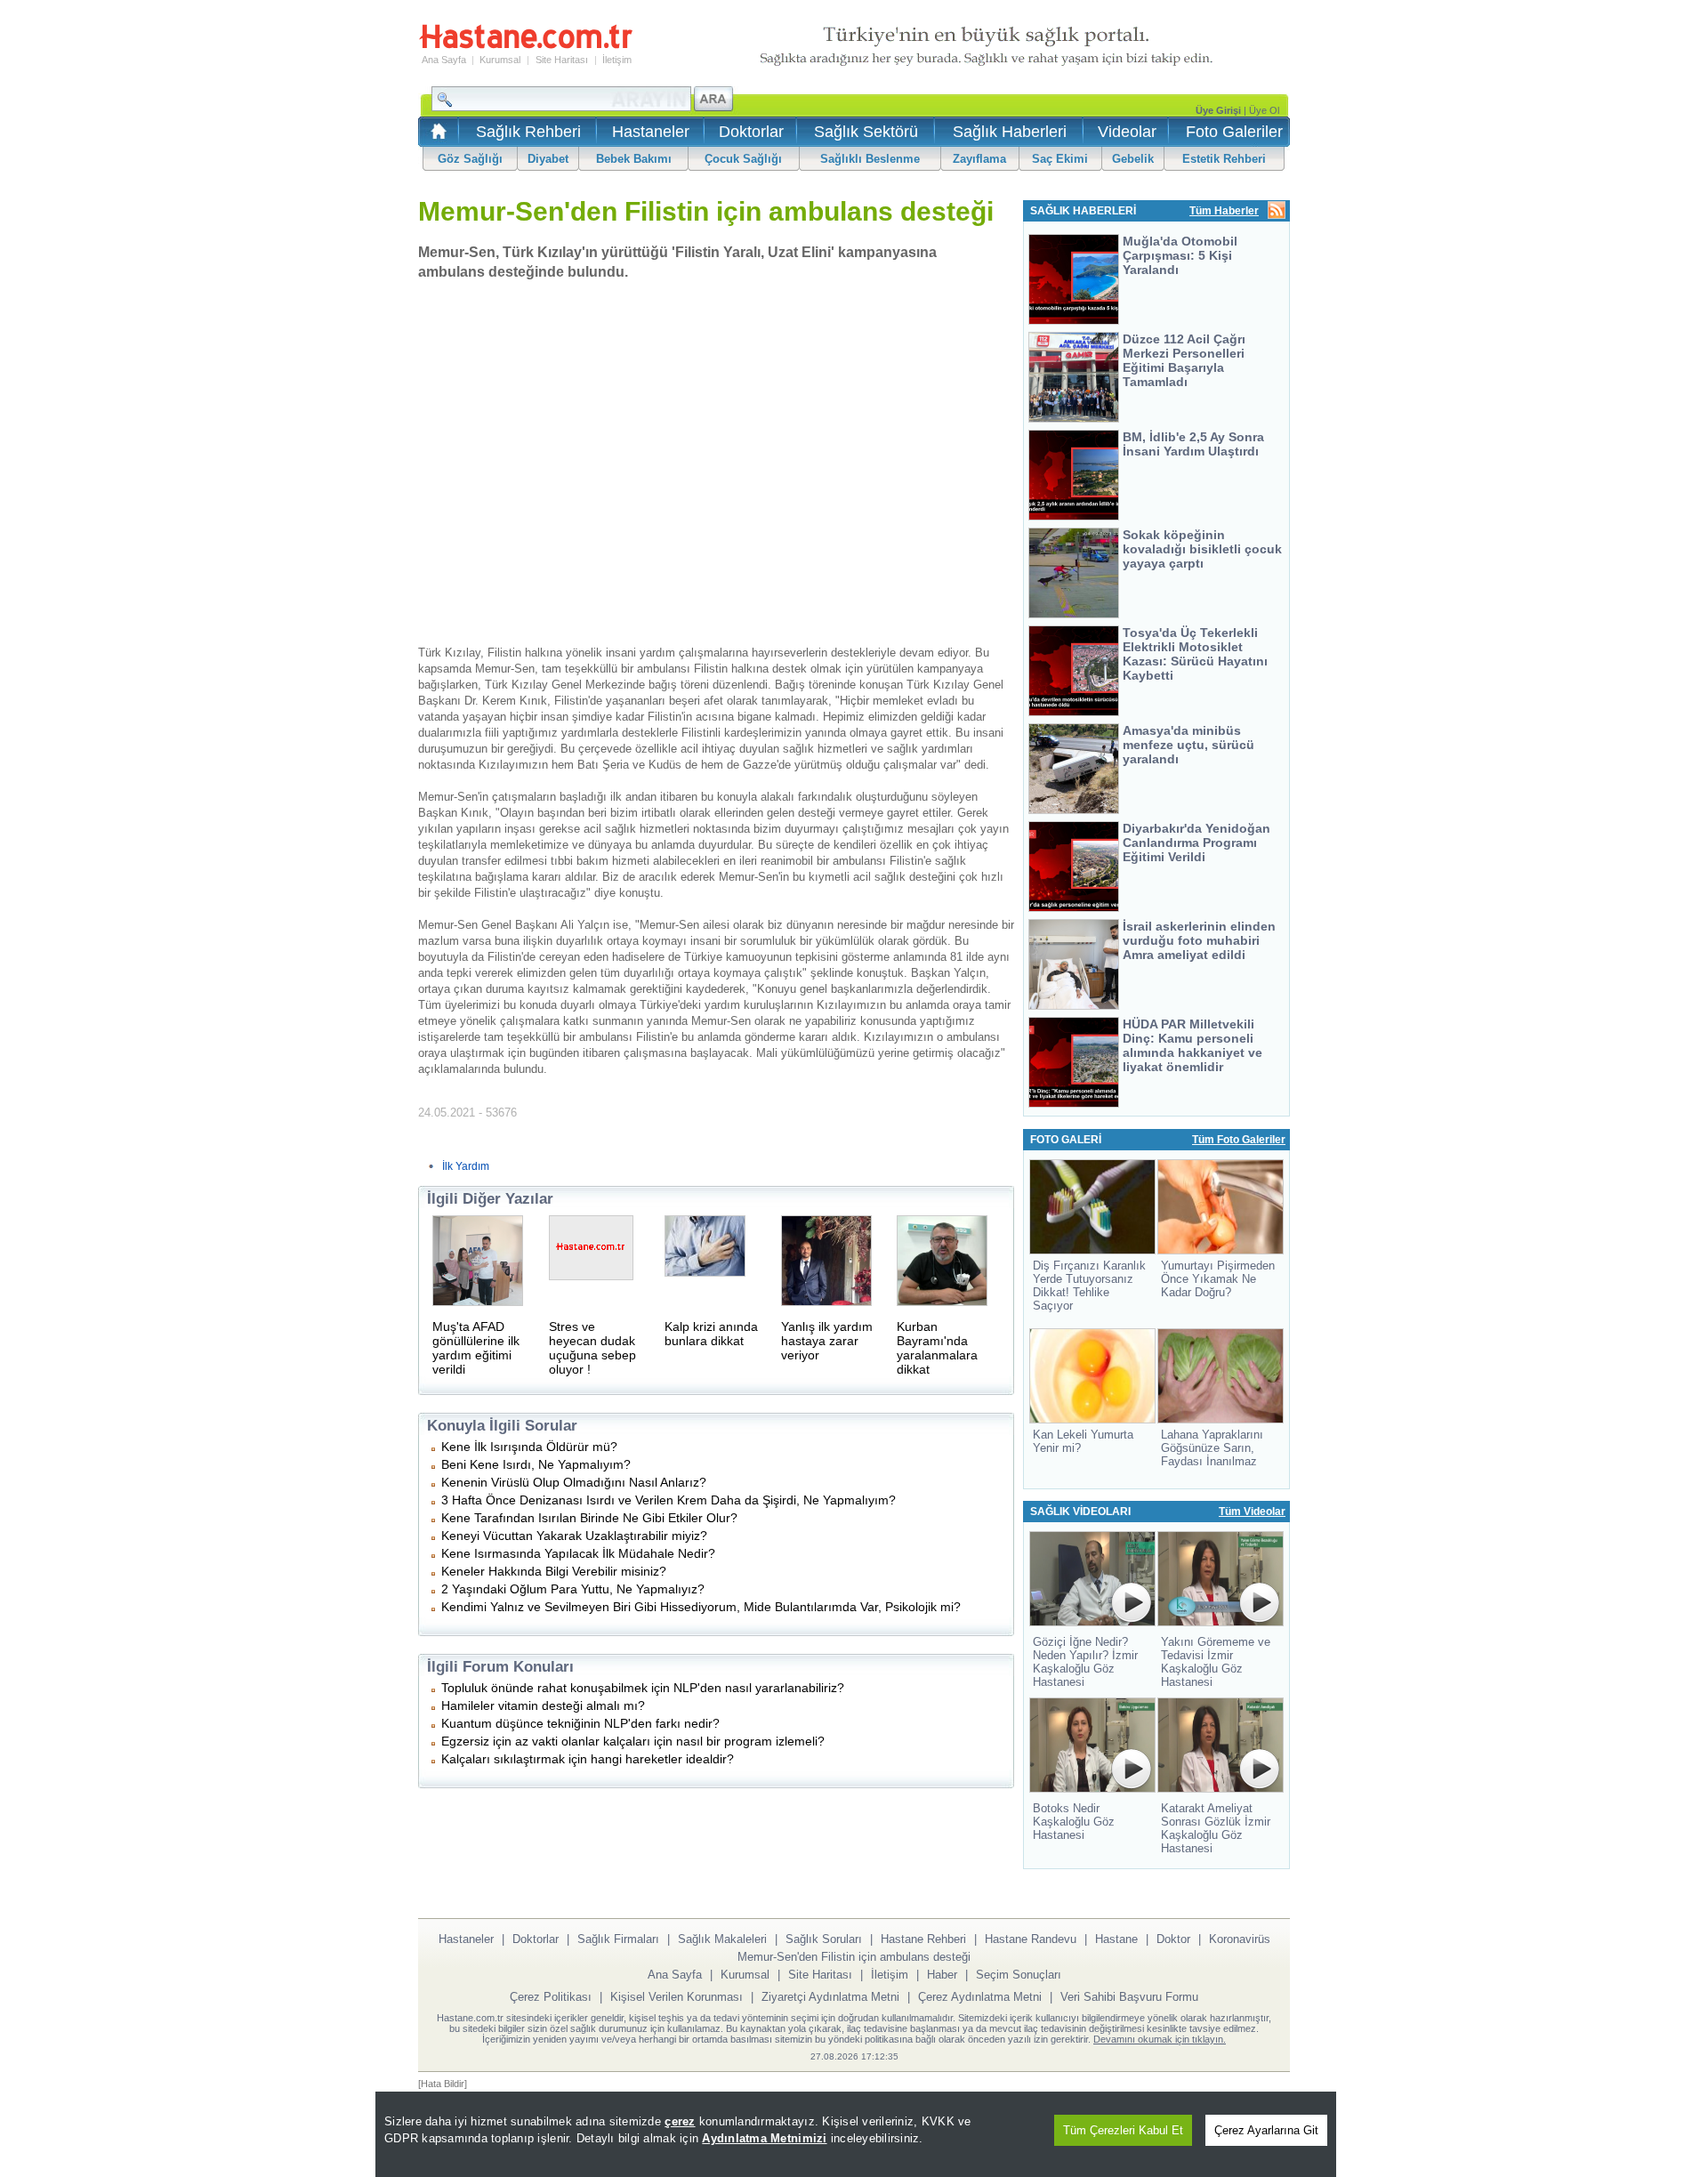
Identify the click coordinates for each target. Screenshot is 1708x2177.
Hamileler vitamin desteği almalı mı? (543, 1705)
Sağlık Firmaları (618, 1939)
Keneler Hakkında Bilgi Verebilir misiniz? (554, 1571)
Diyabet (548, 159)
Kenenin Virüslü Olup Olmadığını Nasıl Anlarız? (574, 1482)
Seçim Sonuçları (1019, 1975)
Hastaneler (651, 132)
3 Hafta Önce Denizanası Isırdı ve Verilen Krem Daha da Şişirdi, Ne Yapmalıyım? (669, 1500)
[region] (856, 2134)
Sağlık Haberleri (1010, 132)
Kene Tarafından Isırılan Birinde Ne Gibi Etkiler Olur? (589, 1518)
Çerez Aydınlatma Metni (980, 1997)
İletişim (617, 60)
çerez (680, 2121)
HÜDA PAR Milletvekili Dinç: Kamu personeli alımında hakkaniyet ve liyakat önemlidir (1192, 1045)
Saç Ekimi (1060, 159)
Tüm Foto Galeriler (1239, 1140)
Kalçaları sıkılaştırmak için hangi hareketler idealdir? (588, 1759)
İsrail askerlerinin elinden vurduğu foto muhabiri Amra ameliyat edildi (1199, 940)
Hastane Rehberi (923, 1939)
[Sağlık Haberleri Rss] (1277, 211)
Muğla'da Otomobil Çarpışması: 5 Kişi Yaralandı (1180, 255)
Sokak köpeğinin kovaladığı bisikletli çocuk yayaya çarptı (1202, 549)
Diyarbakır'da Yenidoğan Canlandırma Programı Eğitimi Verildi (1196, 843)
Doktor (1173, 1939)
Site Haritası (562, 60)
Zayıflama (979, 159)
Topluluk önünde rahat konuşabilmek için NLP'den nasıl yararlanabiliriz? (643, 1688)
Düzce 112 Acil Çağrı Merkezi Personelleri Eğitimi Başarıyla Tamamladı (1184, 360)
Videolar (1127, 132)
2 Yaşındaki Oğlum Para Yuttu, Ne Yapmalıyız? (573, 1589)
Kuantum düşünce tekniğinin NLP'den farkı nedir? (580, 1723)
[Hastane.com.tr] (526, 46)
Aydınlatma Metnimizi (764, 2138)
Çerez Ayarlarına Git (1266, 2130)
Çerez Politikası (551, 1997)
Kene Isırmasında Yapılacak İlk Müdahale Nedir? (578, 1553)
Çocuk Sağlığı (743, 159)
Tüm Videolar (1252, 1512)
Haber (942, 1975)
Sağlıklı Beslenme (870, 159)
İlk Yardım (466, 1166)
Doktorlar (751, 132)
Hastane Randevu (1031, 1939)
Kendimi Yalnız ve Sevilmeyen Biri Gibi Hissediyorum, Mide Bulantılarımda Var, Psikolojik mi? (701, 1607)
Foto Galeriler (1234, 132)
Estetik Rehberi (1224, 159)
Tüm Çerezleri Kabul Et (1123, 2130)
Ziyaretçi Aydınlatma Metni (830, 1997)
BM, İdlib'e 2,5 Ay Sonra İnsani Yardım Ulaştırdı (1193, 444)
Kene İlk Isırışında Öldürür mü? (529, 1447)
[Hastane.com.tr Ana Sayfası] (435, 137)
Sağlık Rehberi (528, 132)
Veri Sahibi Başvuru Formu (1129, 1997)
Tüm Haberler (1224, 211)
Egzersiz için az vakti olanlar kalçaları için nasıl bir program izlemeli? (633, 1741)
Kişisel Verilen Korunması (677, 1997)
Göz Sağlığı (470, 159)
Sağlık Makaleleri (722, 1939)
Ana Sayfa (444, 60)
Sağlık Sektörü (866, 132)
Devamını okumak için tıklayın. (1160, 2039)
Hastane (1116, 1939)
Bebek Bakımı (634, 159)
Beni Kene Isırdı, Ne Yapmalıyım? (536, 1464)
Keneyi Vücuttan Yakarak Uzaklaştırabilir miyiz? (574, 1536)
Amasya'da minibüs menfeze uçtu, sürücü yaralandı (1188, 745)
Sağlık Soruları (824, 1939)
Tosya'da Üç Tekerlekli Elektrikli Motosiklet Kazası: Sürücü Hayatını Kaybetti (1195, 654)
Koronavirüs (1240, 1939)
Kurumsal (500, 60)
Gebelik (1133, 159)
